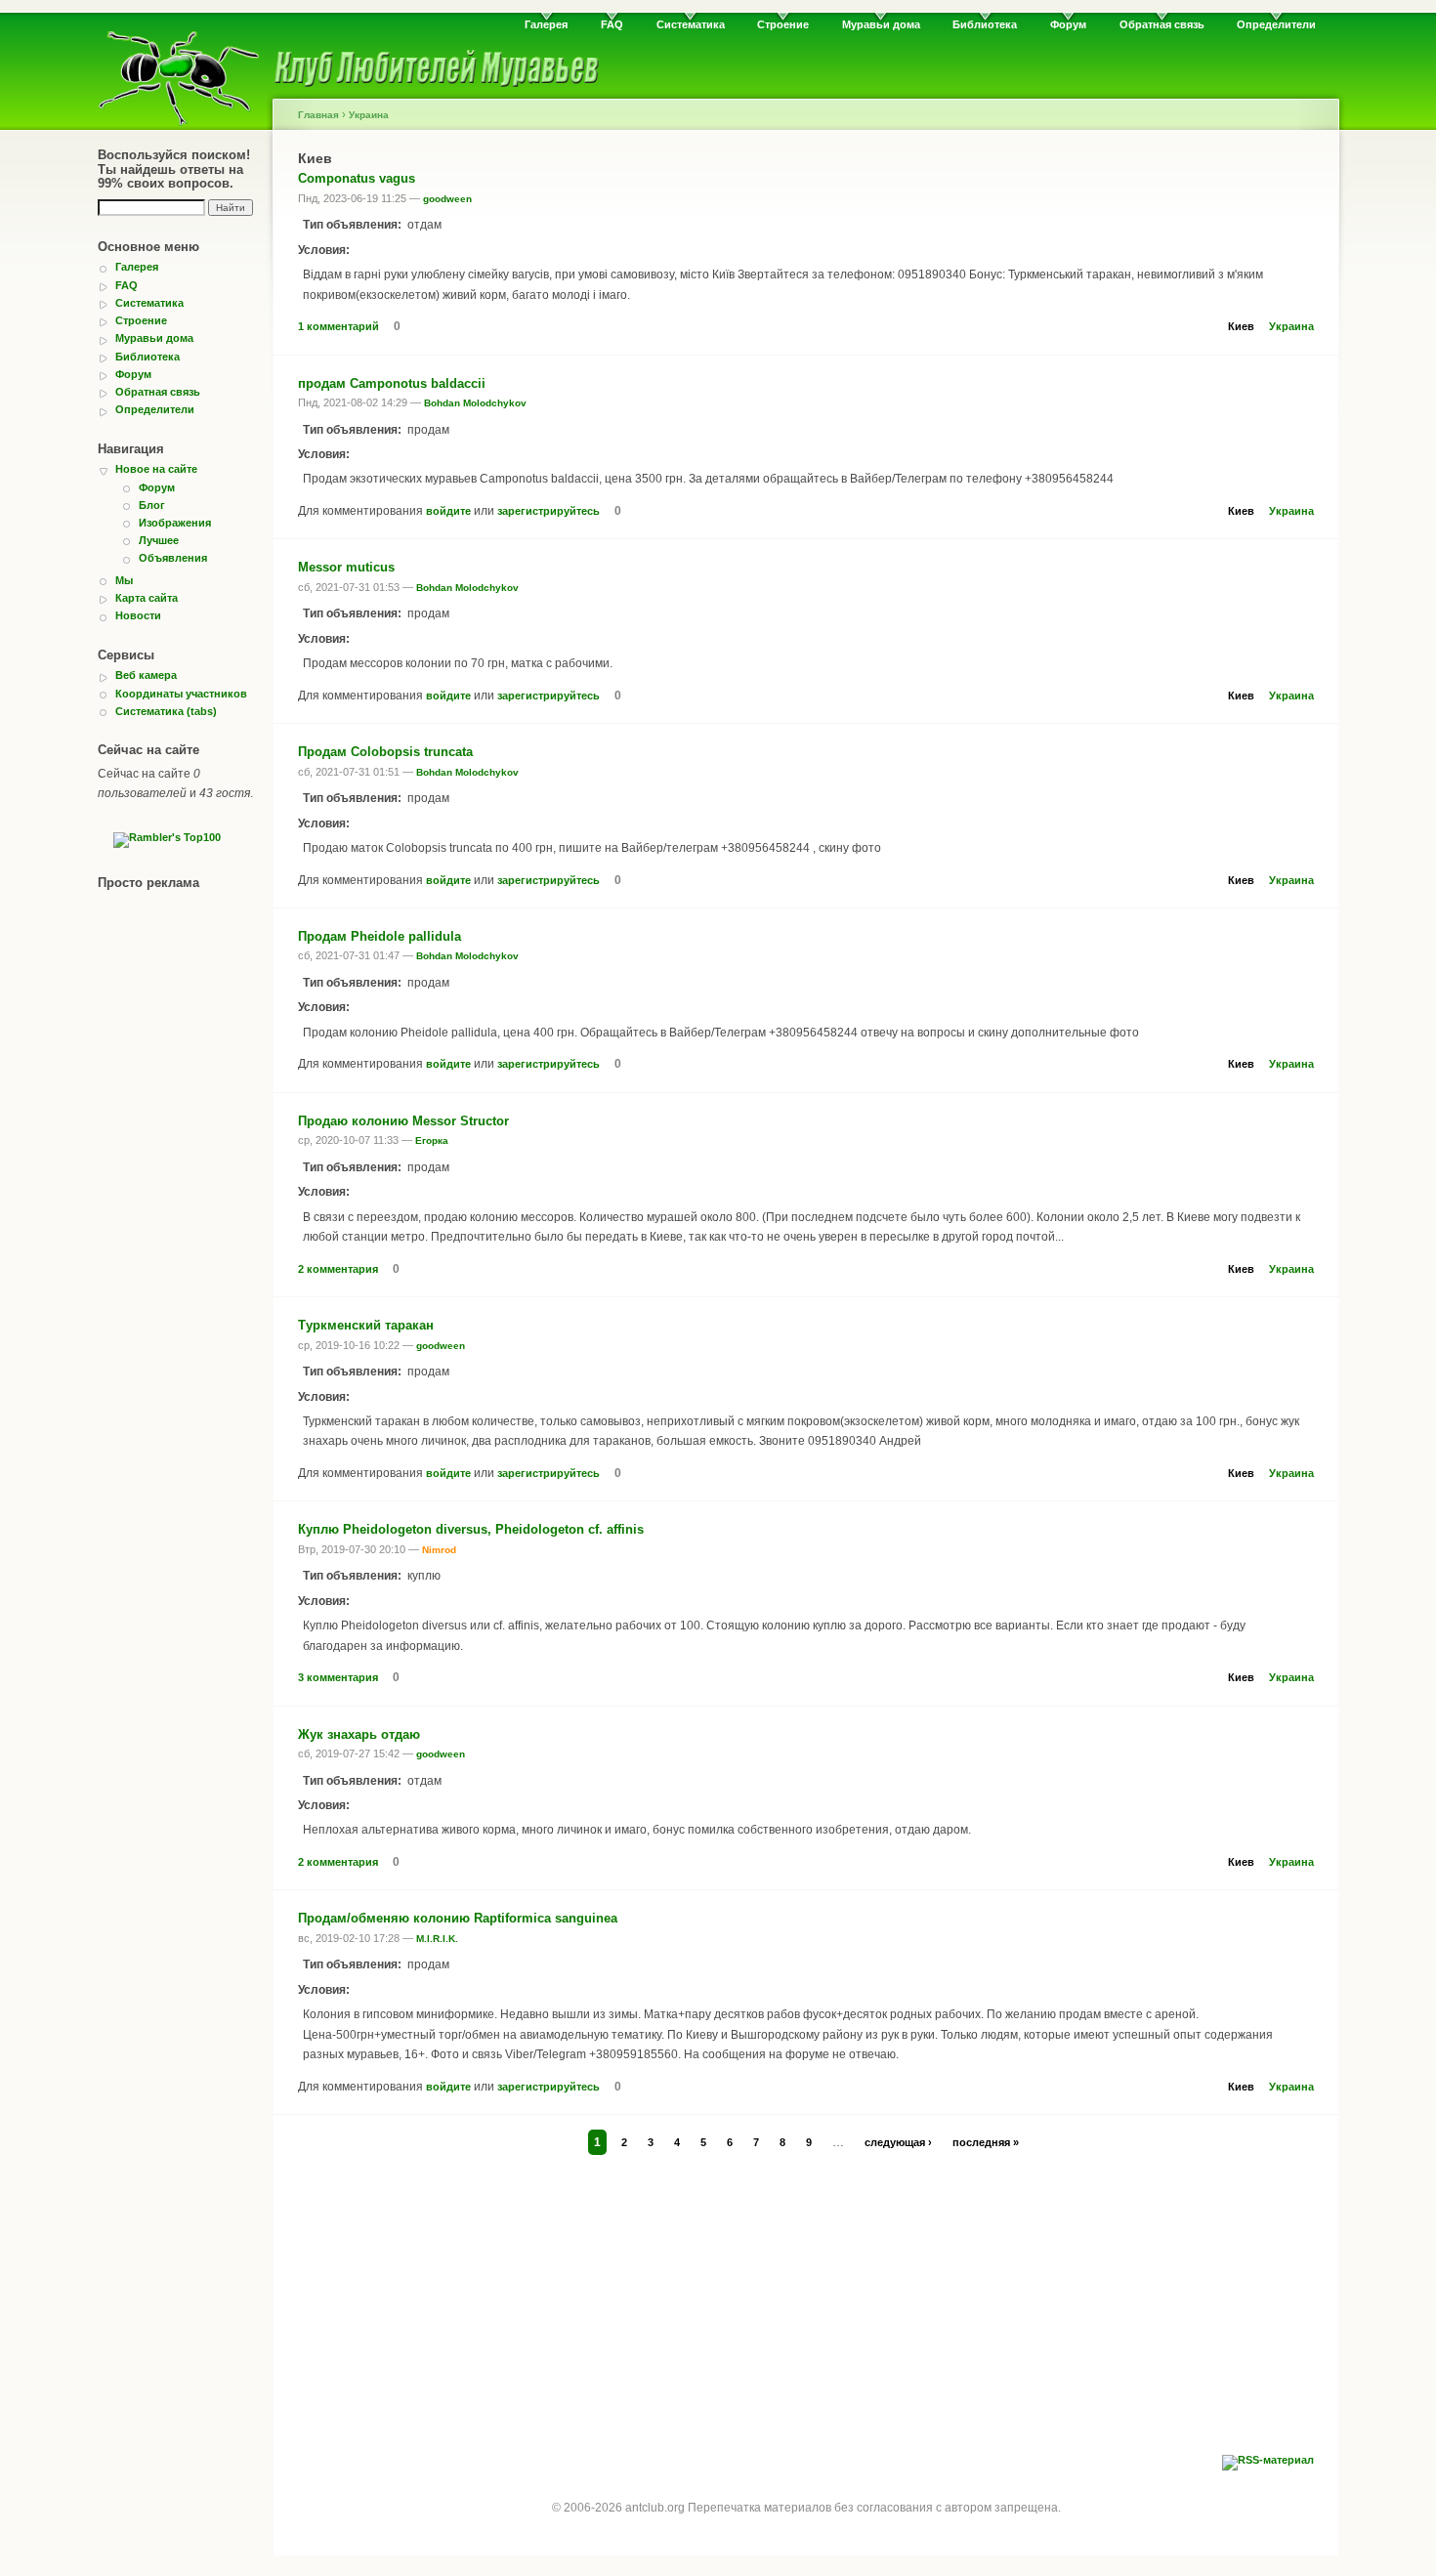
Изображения (175, 523)
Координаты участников (181, 694)
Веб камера (146, 675)
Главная (318, 115)
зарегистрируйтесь (549, 511)
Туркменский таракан (366, 1325)
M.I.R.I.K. (437, 1939)
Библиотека (985, 24)
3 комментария (338, 1677)
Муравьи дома (881, 24)
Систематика (691, 24)
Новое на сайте (156, 469)
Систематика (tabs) (166, 711)
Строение (783, 24)
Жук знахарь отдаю (359, 1734)
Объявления (173, 558)
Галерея (546, 24)
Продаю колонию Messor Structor (403, 1121)
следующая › (898, 2142)
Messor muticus (346, 567)
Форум (1068, 24)
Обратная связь (1162, 24)
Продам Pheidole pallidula (380, 936)
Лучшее (159, 540)
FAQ (612, 24)
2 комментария (338, 1269)
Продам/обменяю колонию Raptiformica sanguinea (458, 1918)
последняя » (986, 2142)
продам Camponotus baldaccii (392, 383)
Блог (152, 505)
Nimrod (439, 1550)
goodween (447, 199)
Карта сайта (147, 598)
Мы (124, 580)
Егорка (432, 1140)
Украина (369, 115)
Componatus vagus (357, 178)
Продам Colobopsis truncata (385, 752)
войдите (448, 511)
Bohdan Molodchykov (475, 403)
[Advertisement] (806, 2308)
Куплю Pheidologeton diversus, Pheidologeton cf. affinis (471, 1529)
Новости (138, 615)
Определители (1276, 24)
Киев (1241, 326)
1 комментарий (338, 326)
